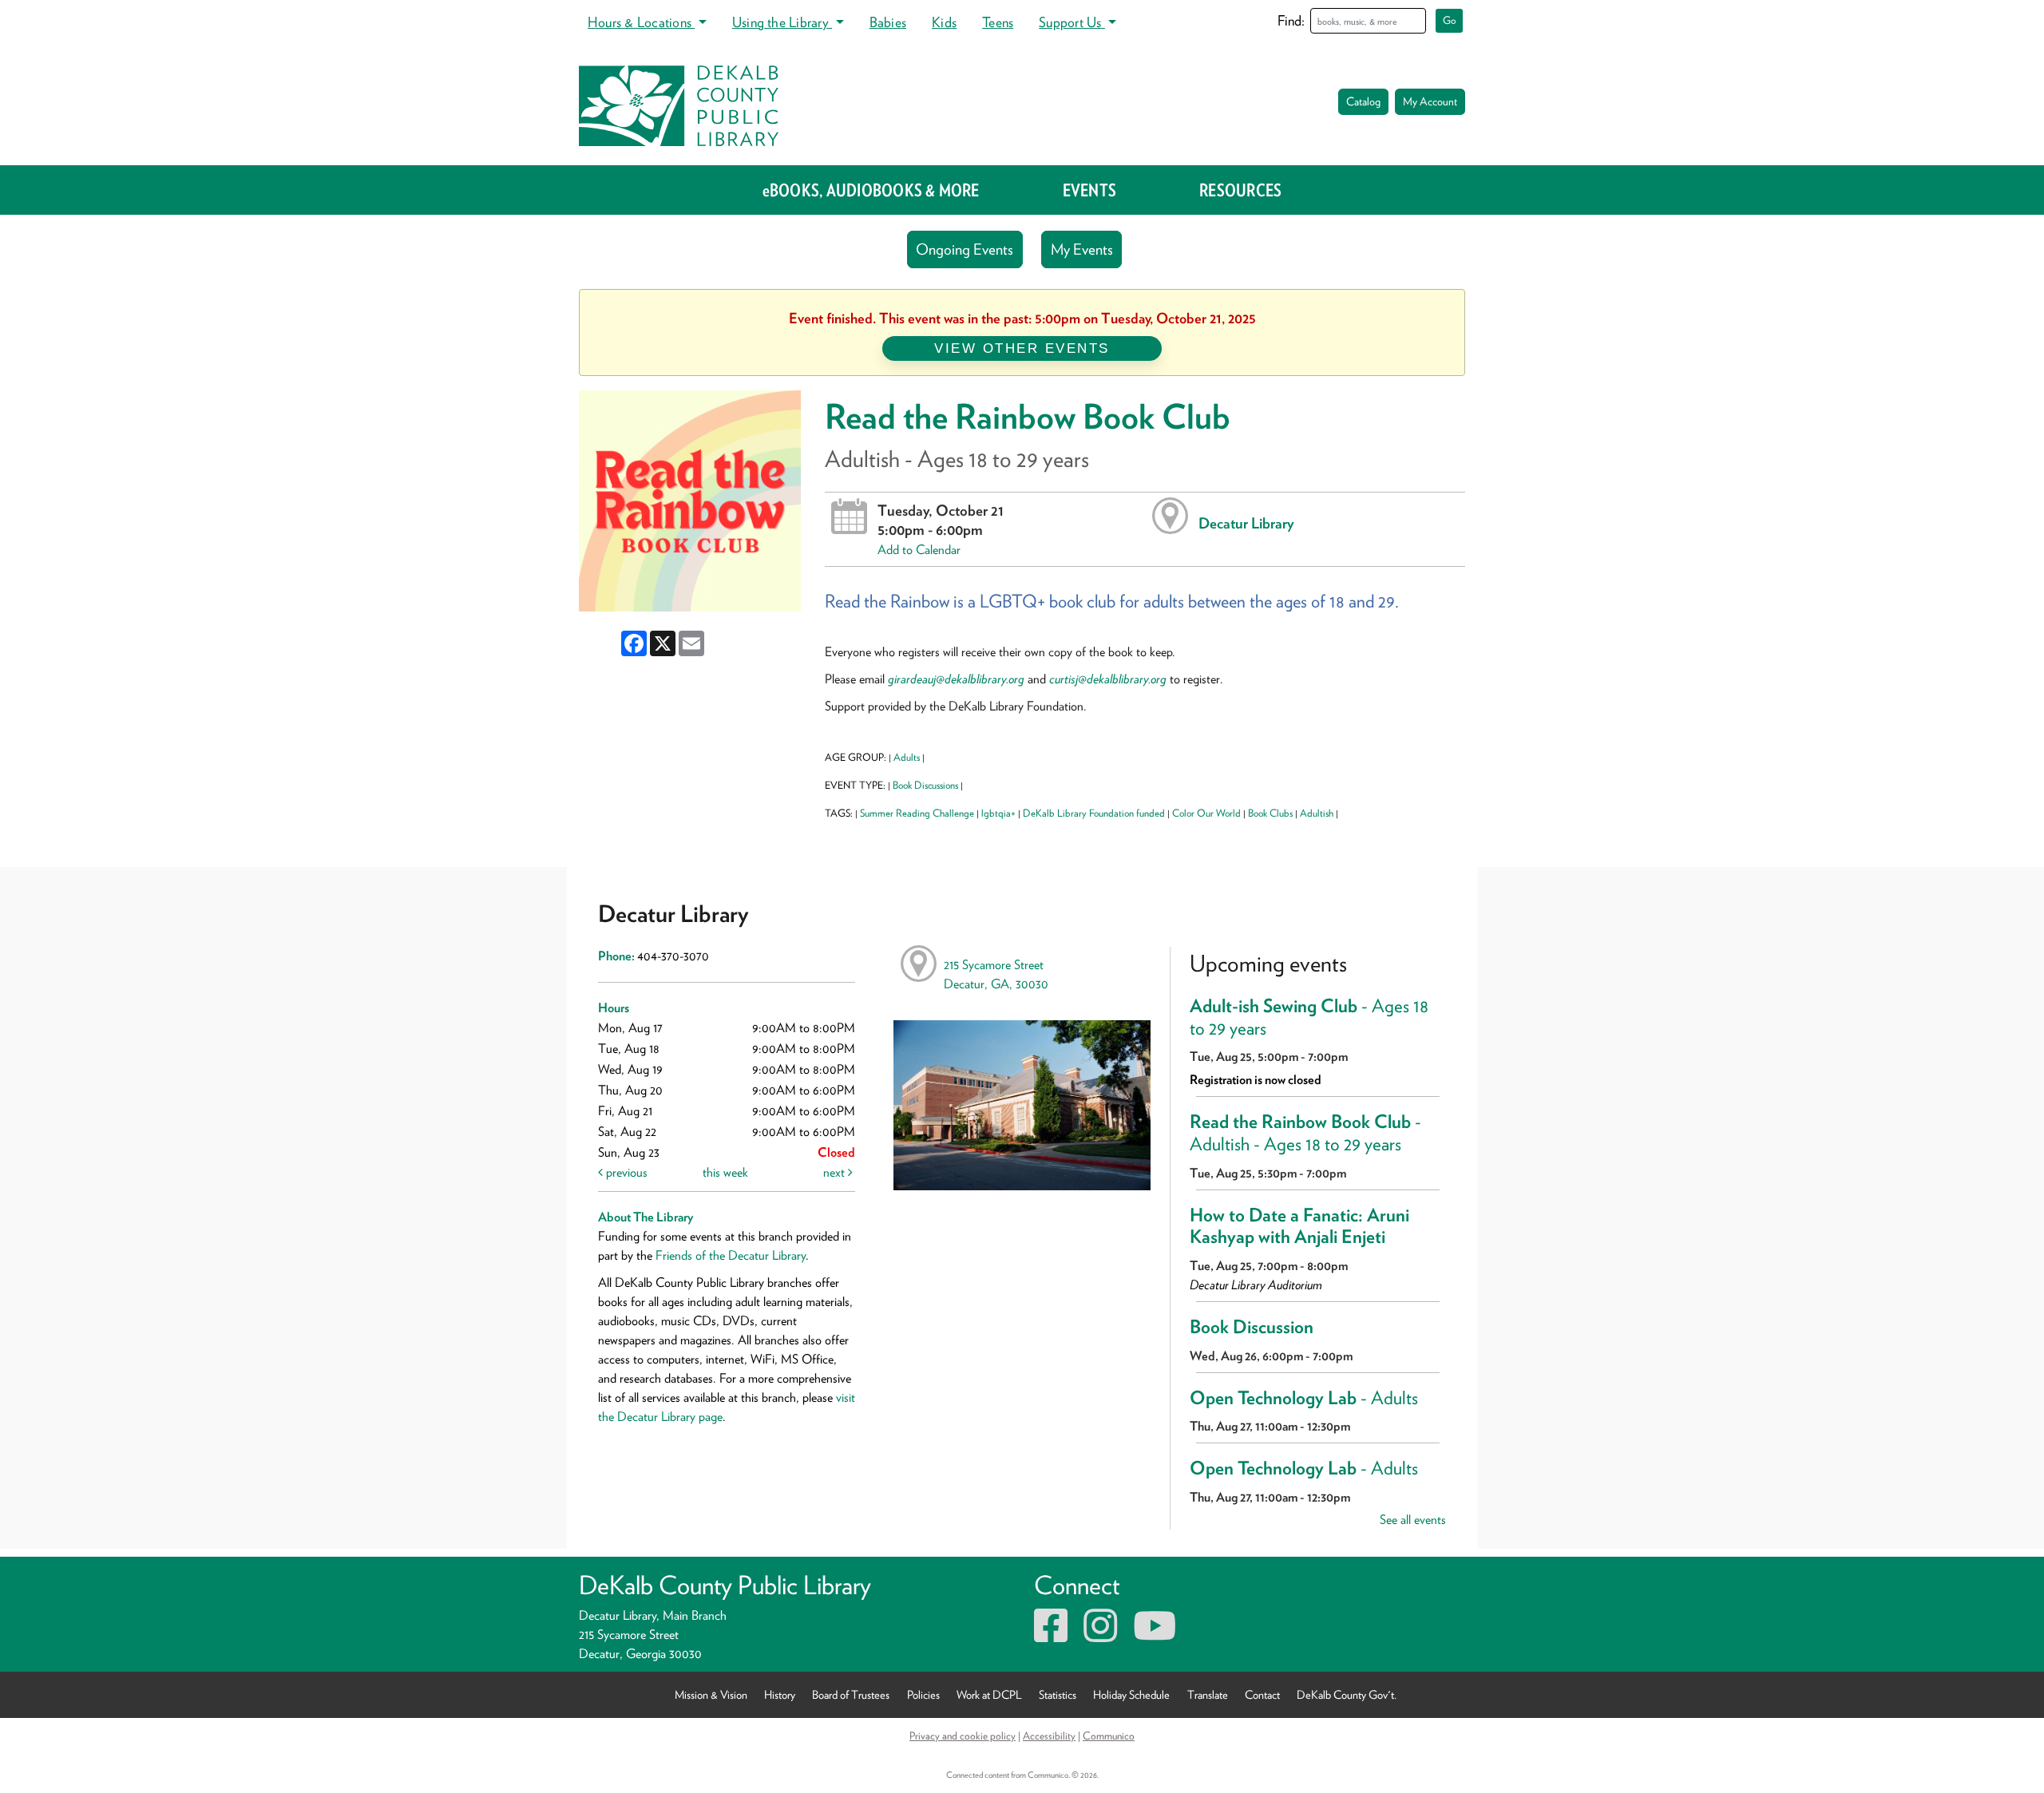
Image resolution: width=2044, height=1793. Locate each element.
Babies (888, 22)
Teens (998, 22)
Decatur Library (1246, 523)
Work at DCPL (989, 1694)
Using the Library (782, 22)
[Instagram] (1100, 1635)
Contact (1262, 1694)
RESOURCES (1240, 190)
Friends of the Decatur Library (731, 1255)
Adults (907, 757)
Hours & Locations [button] (641, 22)
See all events (1413, 1520)
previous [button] (625, 1172)
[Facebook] (1051, 1635)
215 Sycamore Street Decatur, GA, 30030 (996, 974)
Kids (944, 22)
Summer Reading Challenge (917, 813)
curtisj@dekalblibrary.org (1108, 679)
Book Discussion (1252, 1327)
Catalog (1363, 101)
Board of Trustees (851, 1694)
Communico (1109, 1736)
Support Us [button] (1072, 22)
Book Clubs (1270, 813)
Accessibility (1049, 1736)
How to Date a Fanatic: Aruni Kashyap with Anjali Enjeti (1299, 1226)
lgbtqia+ (998, 813)
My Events (1082, 249)
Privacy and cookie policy (963, 1736)
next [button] (836, 1172)
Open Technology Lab (1304, 1398)
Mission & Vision (711, 1694)
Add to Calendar (919, 550)
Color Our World (1206, 813)
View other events (1022, 348)
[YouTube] (1155, 1635)
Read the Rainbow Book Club (1305, 1133)
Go (1450, 20)
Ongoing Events (965, 249)
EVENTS (1089, 190)
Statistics (1058, 1694)
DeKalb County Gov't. (1347, 1694)
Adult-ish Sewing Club (1309, 1017)
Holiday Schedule (1131, 1694)
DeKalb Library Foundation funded (1094, 813)
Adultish (1317, 813)
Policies (923, 1694)
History (780, 1694)
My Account (1430, 101)
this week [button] (725, 1172)
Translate (1208, 1694)
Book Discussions (925, 785)
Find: (1291, 20)
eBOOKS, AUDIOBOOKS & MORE (871, 190)
